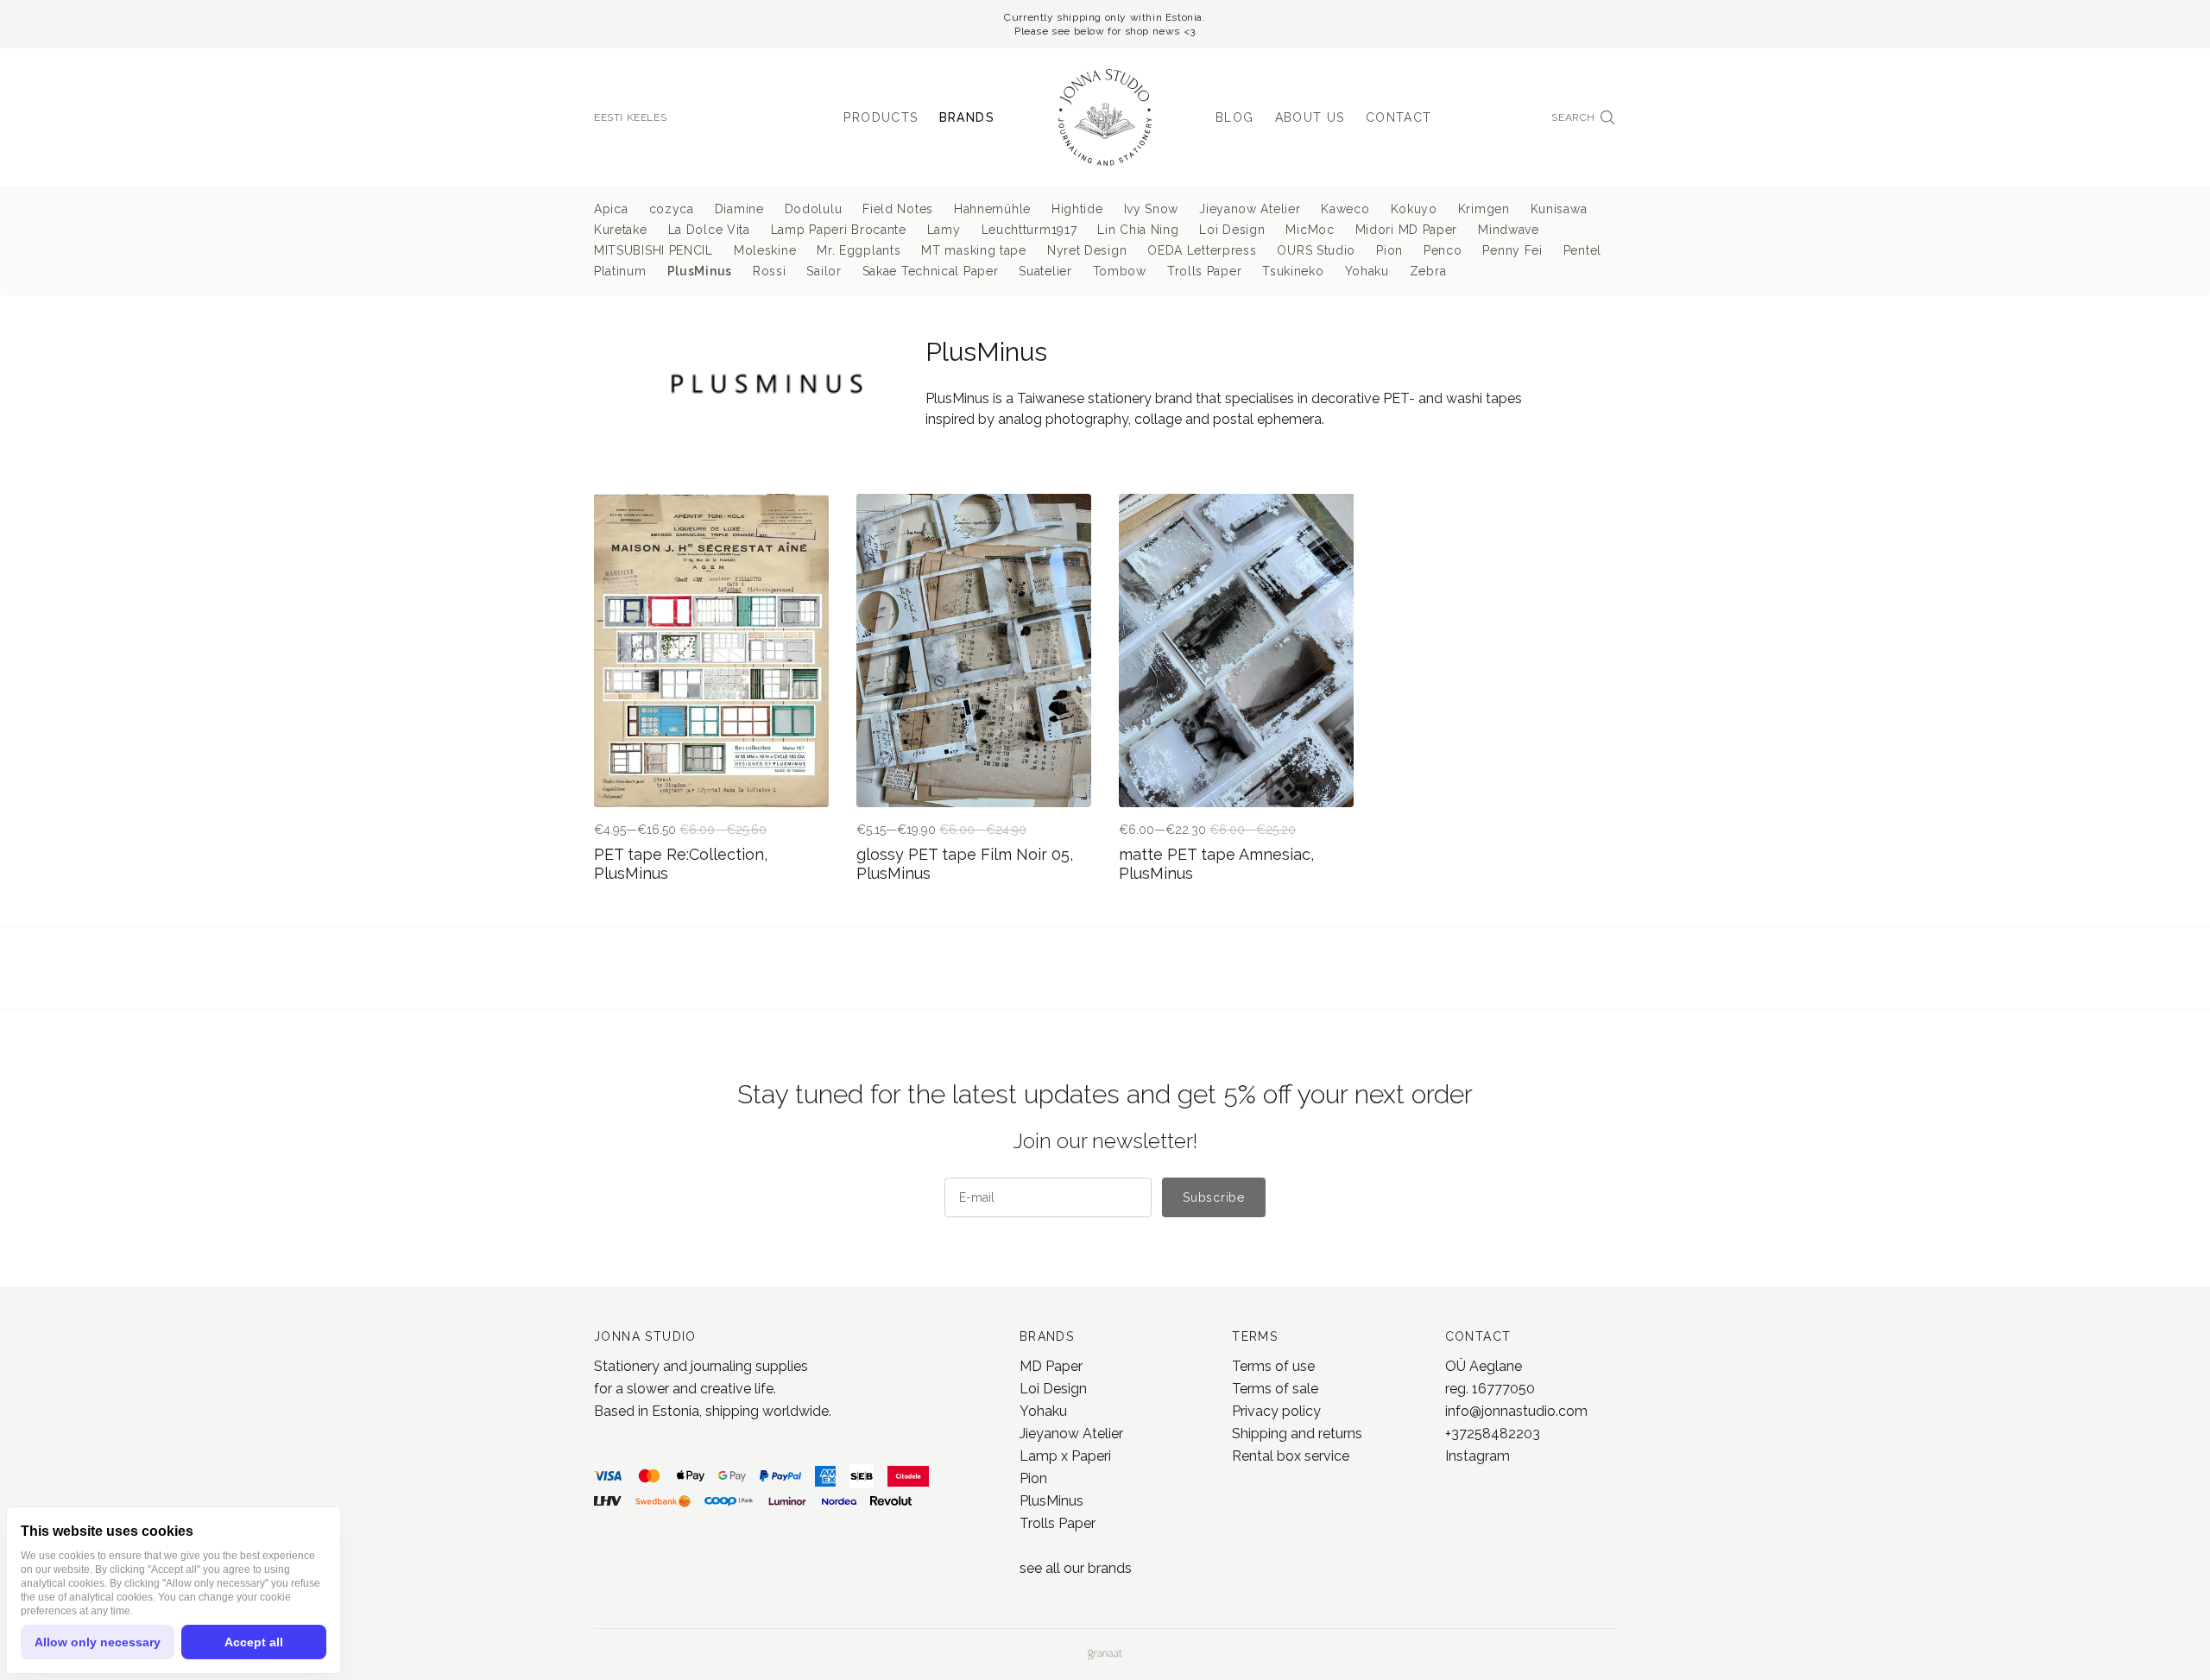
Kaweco (1345, 209)
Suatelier (1045, 271)
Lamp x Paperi (1065, 1456)
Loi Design (1232, 230)
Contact (1399, 117)
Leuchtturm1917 (1029, 230)
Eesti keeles (630, 117)
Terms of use (1273, 1366)
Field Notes (898, 209)
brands (1110, 1568)
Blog (1235, 117)
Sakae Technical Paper (931, 271)
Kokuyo (1414, 209)
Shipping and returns (1297, 1434)
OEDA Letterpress (1202, 250)
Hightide (1077, 209)
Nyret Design (1087, 250)
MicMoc (1310, 230)
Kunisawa (1559, 209)
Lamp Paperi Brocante (839, 230)
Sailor (824, 271)
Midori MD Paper (1407, 230)
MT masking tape (974, 250)
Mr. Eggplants (859, 250)
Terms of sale (1275, 1389)
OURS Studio (1316, 250)
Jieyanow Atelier (1250, 209)
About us (1310, 117)
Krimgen (1484, 209)
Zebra (1428, 271)
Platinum (620, 271)
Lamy (944, 230)
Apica (611, 209)
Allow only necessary (98, 1642)
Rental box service (1291, 1456)
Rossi (770, 271)
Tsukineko (1293, 271)
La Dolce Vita (709, 230)
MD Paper (1051, 1366)
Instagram (1478, 1456)
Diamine (739, 209)
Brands (967, 117)
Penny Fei (1512, 250)
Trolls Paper (1204, 271)
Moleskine (765, 250)
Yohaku (1367, 271)
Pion (1389, 250)
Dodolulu (814, 209)
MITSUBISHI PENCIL (654, 250)
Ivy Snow (1152, 209)
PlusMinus (700, 271)
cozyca (672, 209)
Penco (1443, 250)
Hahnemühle (992, 209)
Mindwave (1509, 230)
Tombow (1120, 271)
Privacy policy (1276, 1411)
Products (881, 117)
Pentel (1582, 250)
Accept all (254, 1642)
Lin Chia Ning (1138, 230)
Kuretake (621, 230)
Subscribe (1213, 1197)
